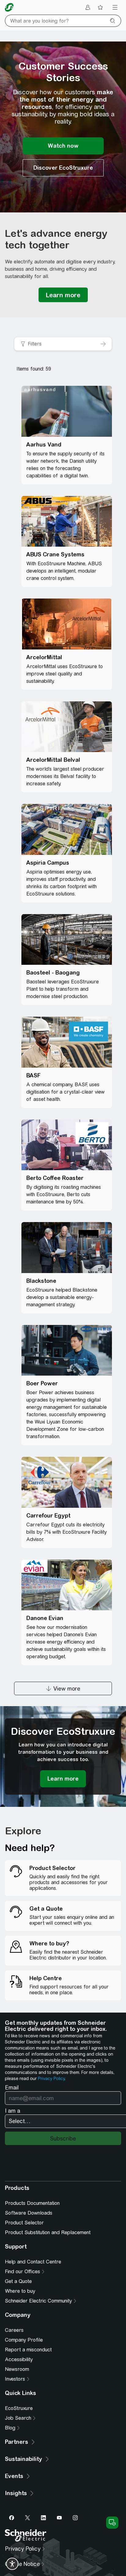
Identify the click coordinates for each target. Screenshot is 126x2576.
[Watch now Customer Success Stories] (63, 146)
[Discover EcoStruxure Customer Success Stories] (63, 168)
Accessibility (19, 2359)
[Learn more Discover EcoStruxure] (63, 1779)
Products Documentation (32, 2203)
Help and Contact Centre (33, 2262)
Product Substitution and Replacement (48, 2232)
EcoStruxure (19, 2408)
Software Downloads (29, 2213)
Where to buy (20, 2291)
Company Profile (24, 2340)
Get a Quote (18, 2281)
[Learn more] (63, 295)
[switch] (12, 2564)
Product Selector (24, 2223)
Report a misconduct (28, 2350)
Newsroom (17, 2369)
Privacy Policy (51, 2079)
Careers (14, 2330)
